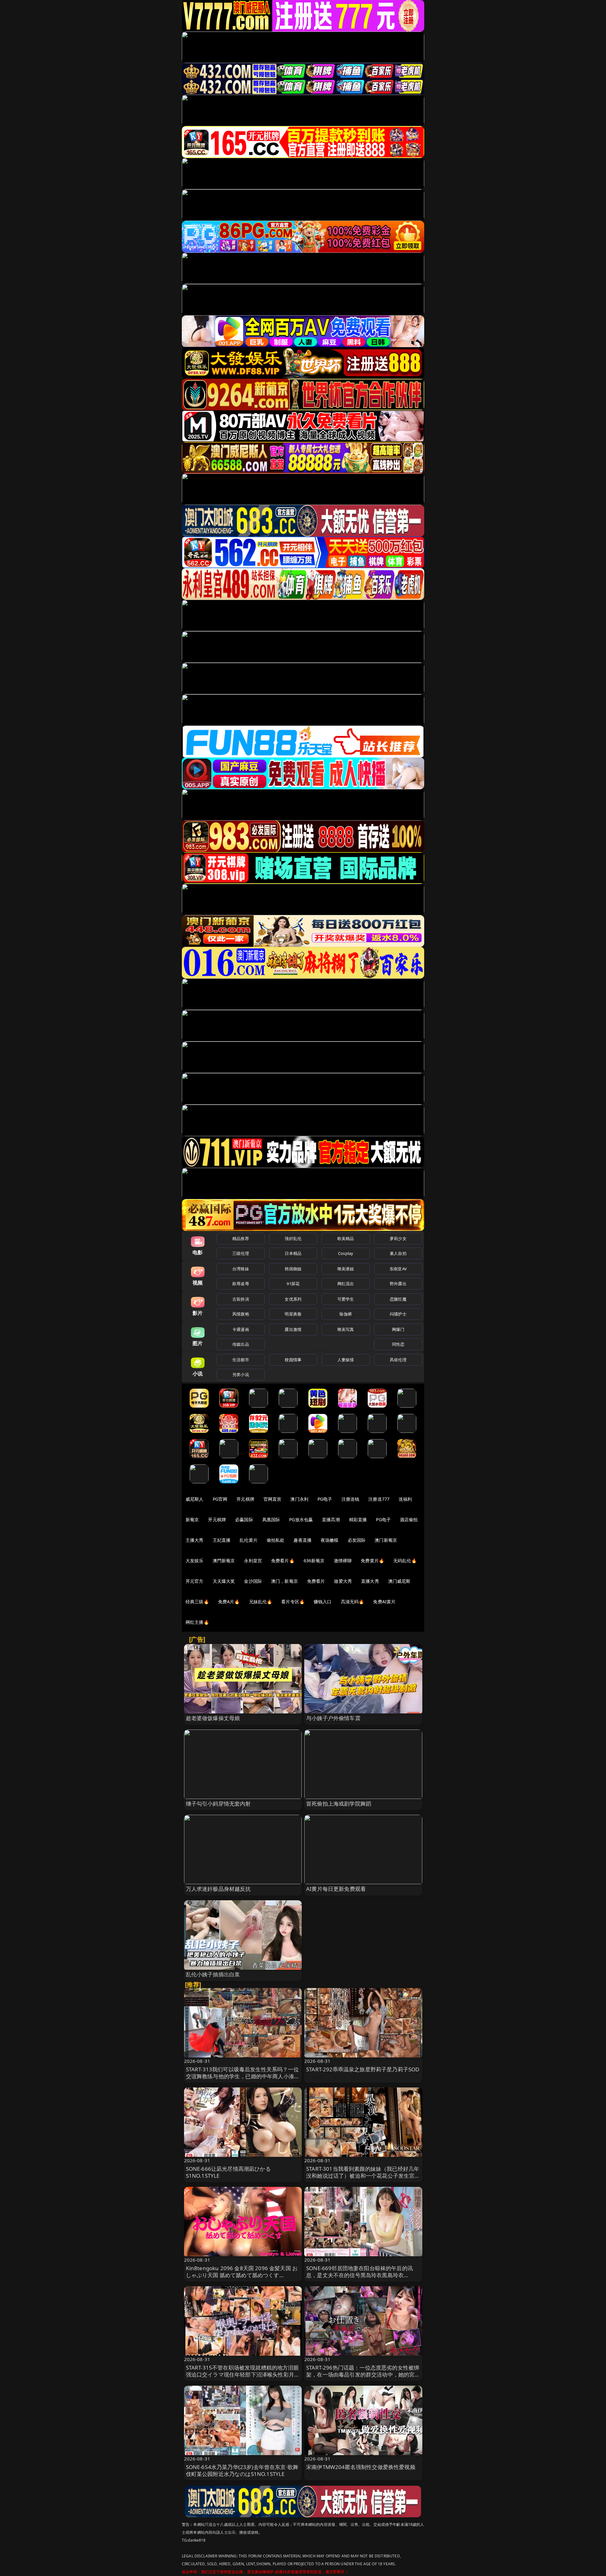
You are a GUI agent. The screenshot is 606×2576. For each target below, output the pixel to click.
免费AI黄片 (384, 1602)
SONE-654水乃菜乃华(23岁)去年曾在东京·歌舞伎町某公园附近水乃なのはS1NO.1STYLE (242, 2470)
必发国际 (357, 1540)
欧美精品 (346, 1238)
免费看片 (316, 1581)
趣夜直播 (303, 1540)
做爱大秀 (343, 1581)
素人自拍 (398, 1253)
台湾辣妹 (241, 1269)
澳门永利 (299, 1499)
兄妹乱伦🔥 (261, 1602)
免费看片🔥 (283, 1561)
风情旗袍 (241, 1314)
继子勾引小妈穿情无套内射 (218, 1804)
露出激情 (293, 1329)
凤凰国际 (271, 1519)
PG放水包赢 (301, 1519)
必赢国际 (244, 1519)
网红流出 (346, 1284)
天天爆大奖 (224, 1581)
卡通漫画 (241, 1329)
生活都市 (241, 1360)
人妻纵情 (346, 1360)
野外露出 (398, 1284)
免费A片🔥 (229, 1602)
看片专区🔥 (293, 1602)
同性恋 (398, 1344)
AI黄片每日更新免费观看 (336, 1889)
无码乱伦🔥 (405, 1561)
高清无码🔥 (353, 1602)
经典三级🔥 (197, 1602)
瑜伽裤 (345, 1314)
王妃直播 (222, 1540)
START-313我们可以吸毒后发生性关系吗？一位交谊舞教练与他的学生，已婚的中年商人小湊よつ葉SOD (243, 2076)
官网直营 (273, 1499)
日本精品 (293, 1253)
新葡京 (192, 1519)
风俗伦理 (398, 1360)
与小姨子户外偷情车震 (333, 1718)
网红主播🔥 (197, 1622)
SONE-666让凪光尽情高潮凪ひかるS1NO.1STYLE (228, 2172)
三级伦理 (241, 1253)
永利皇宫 (253, 1561)
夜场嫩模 (330, 1540)
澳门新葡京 (386, 1540)
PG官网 (220, 1499)
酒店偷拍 (409, 1519)
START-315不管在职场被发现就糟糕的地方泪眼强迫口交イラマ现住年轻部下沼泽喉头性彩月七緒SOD (243, 2374)
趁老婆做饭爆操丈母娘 (213, 1718)
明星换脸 (293, 1314)
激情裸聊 (343, 1561)
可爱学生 (346, 1299)
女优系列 (293, 1299)
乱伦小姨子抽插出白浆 (213, 1974)
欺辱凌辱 (241, 1284)
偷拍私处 (276, 1540)
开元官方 (195, 1581)
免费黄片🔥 (372, 1561)
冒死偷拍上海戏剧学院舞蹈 (339, 1804)
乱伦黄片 (249, 1540)
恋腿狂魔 (398, 1299)
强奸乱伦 (293, 1238)
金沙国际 (253, 1581)
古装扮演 (241, 1299)
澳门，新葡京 (285, 1581)
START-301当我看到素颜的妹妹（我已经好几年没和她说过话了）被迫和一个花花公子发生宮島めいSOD (363, 2176)
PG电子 (325, 1499)
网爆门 (398, 1329)
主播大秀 (195, 1540)
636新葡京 (314, 1561)
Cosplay (346, 1253)
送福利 (405, 1499)
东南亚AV (398, 1269)
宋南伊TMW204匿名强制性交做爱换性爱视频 (361, 2467)
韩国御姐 (293, 1269)
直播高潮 (331, 1519)
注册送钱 (351, 1499)
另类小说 (241, 1374)
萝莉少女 (398, 1238)
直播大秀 (370, 1581)
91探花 (293, 1284)
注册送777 (379, 1499)
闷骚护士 (398, 1314)
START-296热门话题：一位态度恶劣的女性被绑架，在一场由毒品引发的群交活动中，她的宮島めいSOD (363, 2374)
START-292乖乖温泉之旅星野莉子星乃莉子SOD (363, 2069)
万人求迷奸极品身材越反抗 (218, 1889)
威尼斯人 (195, 1499)
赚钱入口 (323, 1602)
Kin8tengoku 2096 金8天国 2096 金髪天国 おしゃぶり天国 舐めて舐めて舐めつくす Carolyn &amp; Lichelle (242, 2275)
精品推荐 (241, 1238)
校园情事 (293, 1360)
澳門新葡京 (224, 1561)
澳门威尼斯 (399, 1581)
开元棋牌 (245, 1499)
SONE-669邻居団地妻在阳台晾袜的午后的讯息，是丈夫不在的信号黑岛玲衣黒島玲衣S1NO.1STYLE (359, 2275)
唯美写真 (346, 1329)
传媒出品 (241, 1344)
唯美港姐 (346, 1269)
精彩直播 (358, 1519)
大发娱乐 (195, 1561)
